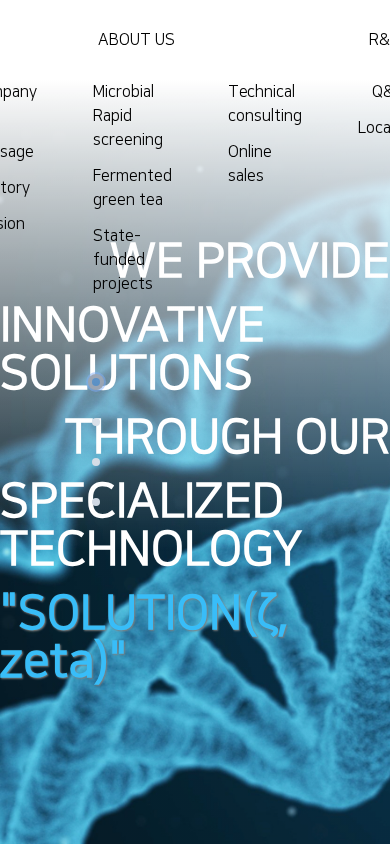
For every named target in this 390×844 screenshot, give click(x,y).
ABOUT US (136, 40)
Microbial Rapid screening (128, 116)
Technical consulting (265, 104)
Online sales (250, 164)
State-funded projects (123, 260)
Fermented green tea (132, 188)
